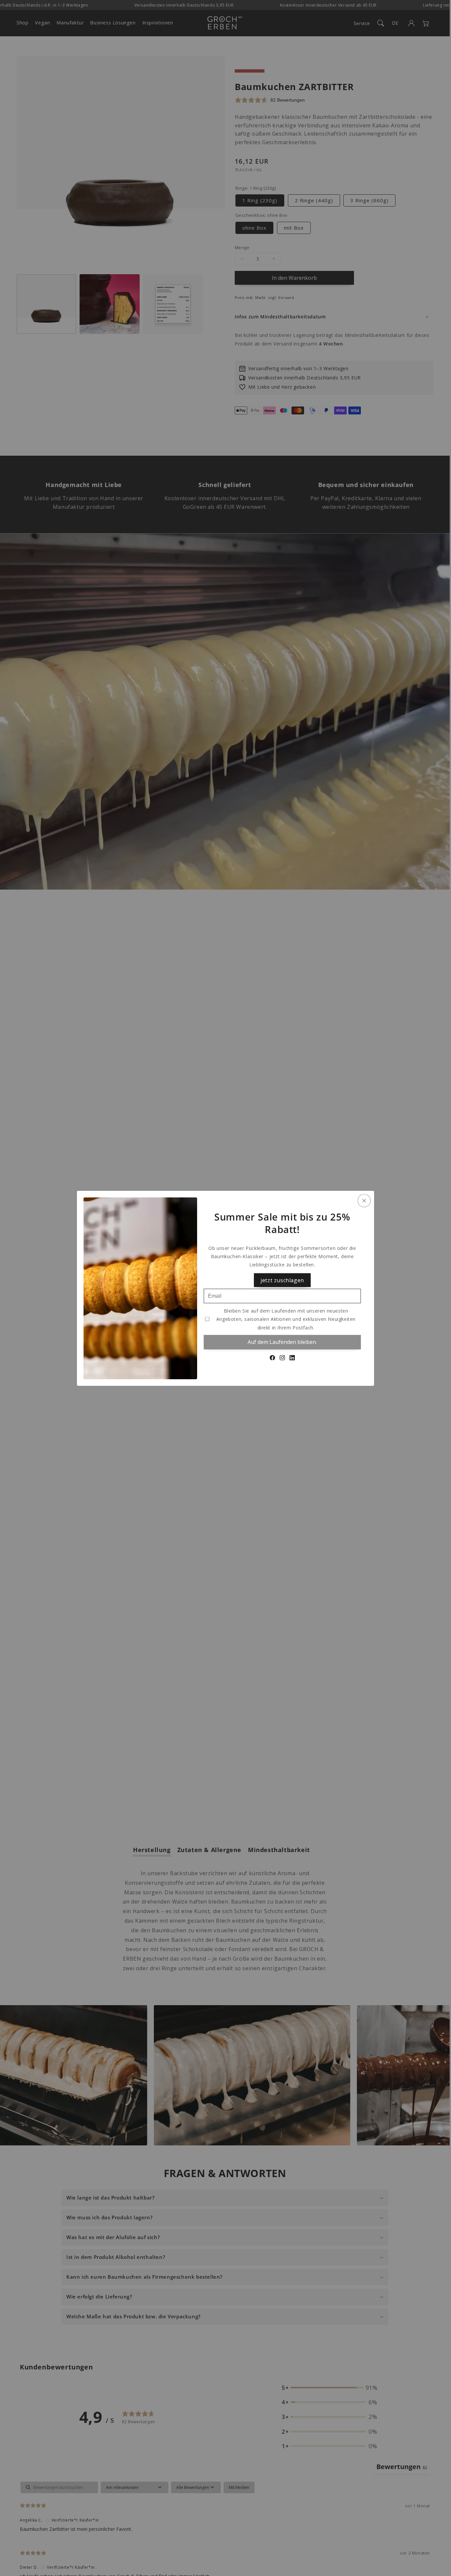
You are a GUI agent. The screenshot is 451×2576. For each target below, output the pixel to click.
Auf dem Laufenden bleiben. (282, 1342)
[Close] (364, 1200)
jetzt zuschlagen (282, 1280)
